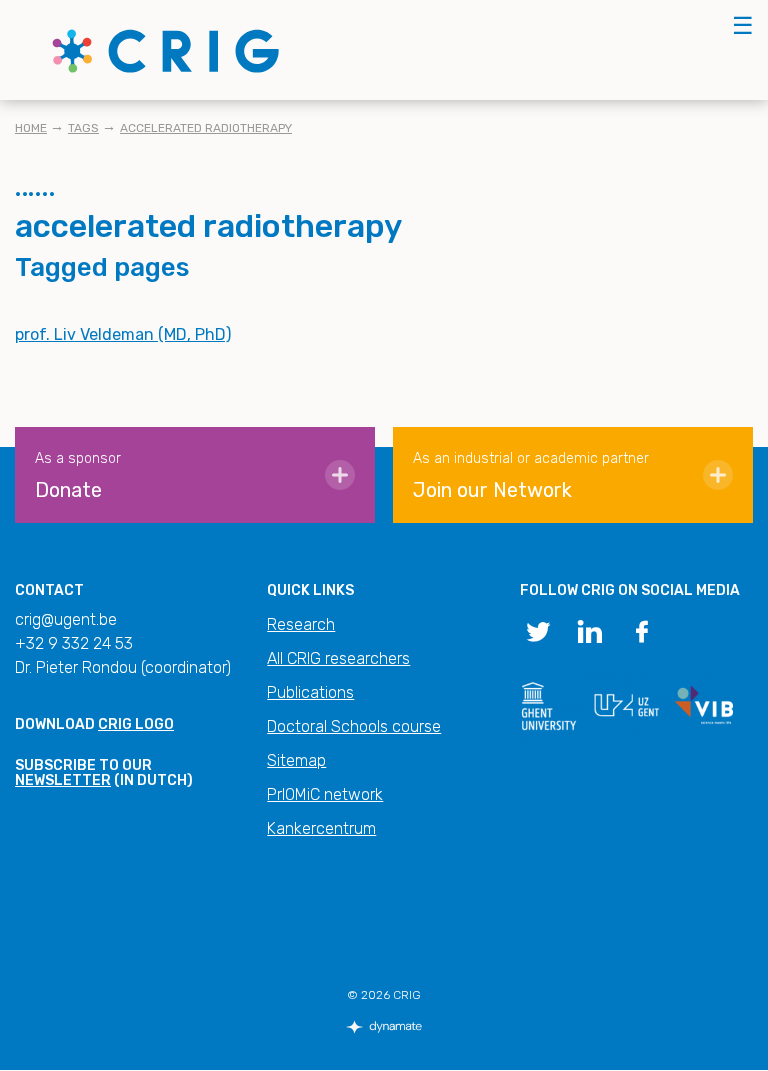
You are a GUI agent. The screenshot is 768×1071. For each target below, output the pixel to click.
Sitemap (296, 760)
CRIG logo (136, 724)
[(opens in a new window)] (538, 630)
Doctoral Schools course (354, 726)
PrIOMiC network (325, 794)
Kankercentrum (321, 828)
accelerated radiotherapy (206, 128)
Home (31, 128)
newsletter (63, 780)
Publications (310, 692)
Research (301, 624)
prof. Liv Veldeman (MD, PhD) (123, 334)
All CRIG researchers (338, 658)
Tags (83, 128)
